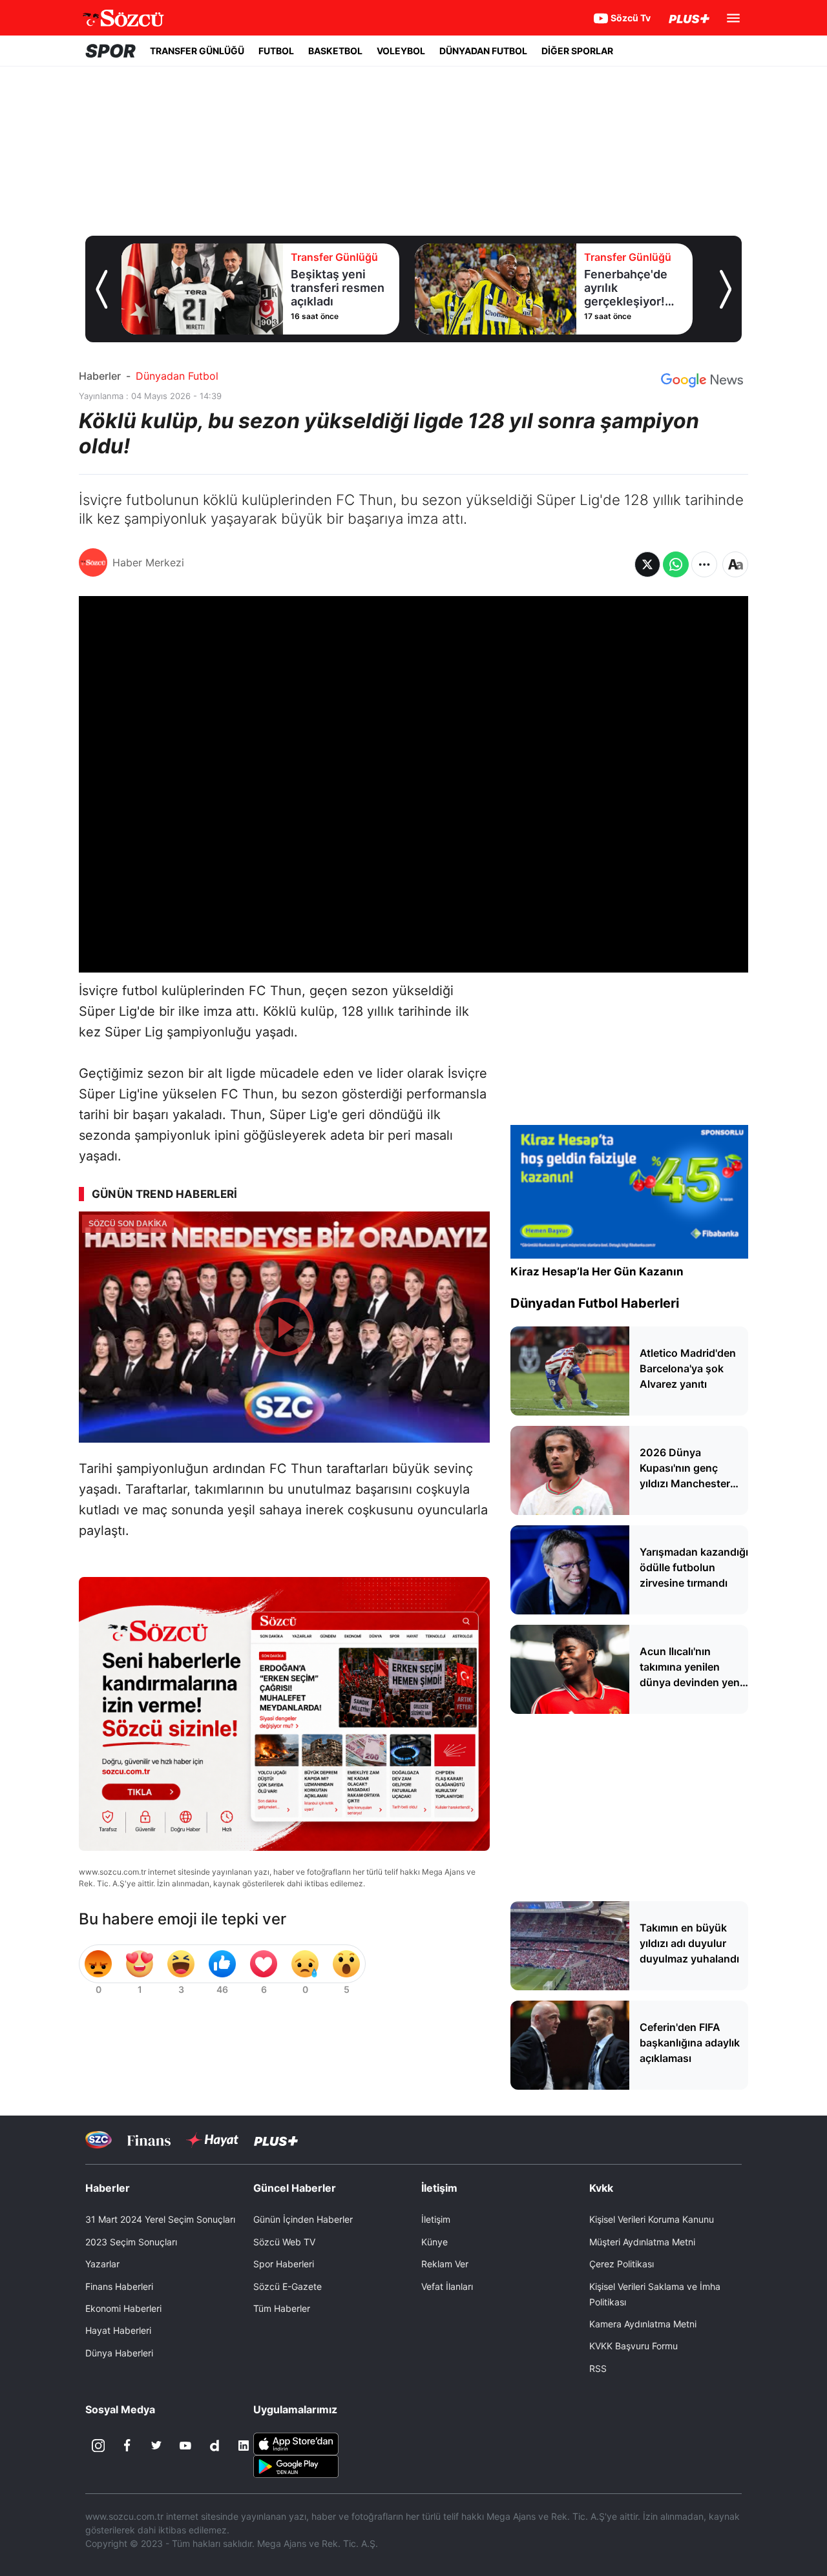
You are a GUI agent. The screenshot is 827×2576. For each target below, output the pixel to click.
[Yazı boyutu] (735, 564)
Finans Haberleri (119, 2286)
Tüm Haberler (282, 2308)
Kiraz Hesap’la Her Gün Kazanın (597, 1272)
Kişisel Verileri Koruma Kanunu (652, 2219)
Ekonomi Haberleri (123, 2308)
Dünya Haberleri (119, 2353)
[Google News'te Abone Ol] (702, 380)
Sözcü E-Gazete (288, 2286)
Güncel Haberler (295, 2188)
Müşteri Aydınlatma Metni (642, 2242)
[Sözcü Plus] (276, 2140)
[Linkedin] (244, 2446)
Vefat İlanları (447, 2286)
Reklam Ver (445, 2264)
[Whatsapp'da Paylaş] (676, 564)
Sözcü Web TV (284, 2242)
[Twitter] (156, 2446)
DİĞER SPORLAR (577, 51)
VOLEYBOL (401, 51)
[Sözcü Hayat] (212, 2140)
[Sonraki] (726, 289)
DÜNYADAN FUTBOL (483, 51)
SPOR (110, 51)
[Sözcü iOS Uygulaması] (296, 2443)
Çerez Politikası (622, 2264)
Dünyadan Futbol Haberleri (595, 1303)
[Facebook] (127, 2446)
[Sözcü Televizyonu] (99, 2140)
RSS (598, 2368)
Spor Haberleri (284, 2264)
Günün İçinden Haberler (303, 2219)
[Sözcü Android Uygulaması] (296, 2466)
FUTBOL (276, 51)
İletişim (436, 2219)
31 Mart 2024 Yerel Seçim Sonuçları (160, 2219)
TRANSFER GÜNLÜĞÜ (197, 51)
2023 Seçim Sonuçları (131, 2242)
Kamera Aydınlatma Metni (643, 2324)
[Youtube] (185, 2446)
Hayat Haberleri (118, 2330)
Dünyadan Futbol (177, 376)
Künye (434, 2242)
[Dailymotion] (215, 2446)
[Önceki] (101, 289)
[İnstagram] (98, 2446)
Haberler (100, 376)
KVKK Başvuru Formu (633, 2346)
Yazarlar (102, 2264)
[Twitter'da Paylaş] (647, 564)
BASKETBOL (335, 51)
